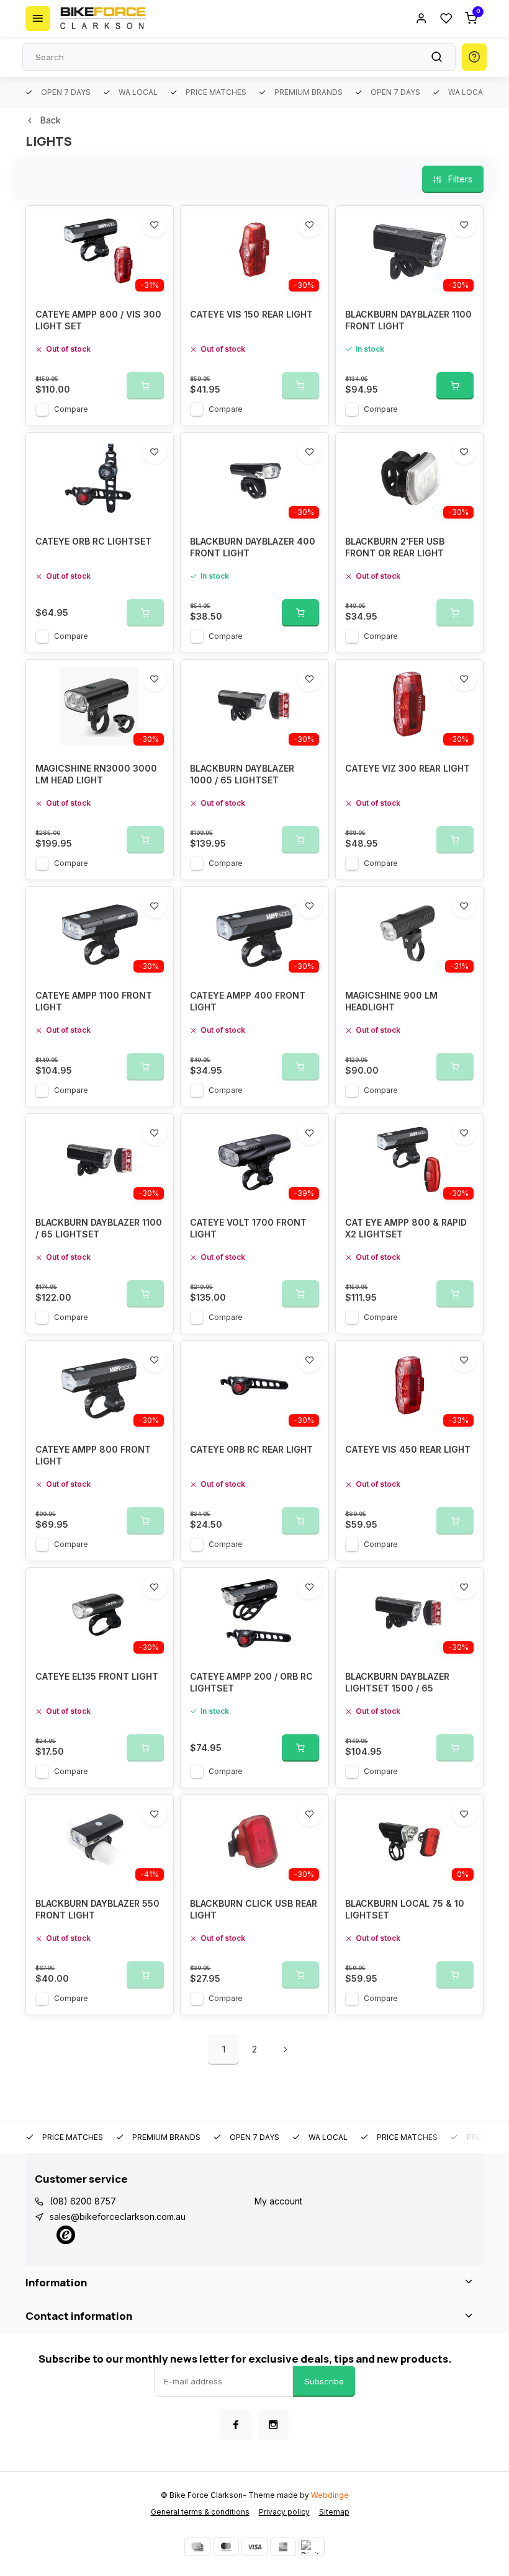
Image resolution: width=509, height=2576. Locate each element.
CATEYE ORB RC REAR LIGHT (251, 1449)
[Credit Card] (197, 2547)
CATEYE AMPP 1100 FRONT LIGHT (94, 1001)
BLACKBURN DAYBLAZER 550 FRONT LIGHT (97, 1910)
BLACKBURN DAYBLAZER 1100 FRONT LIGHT (408, 320)
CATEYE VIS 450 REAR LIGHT (408, 1449)
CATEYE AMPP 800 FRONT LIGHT (93, 1455)
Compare (71, 409)
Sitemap (334, 2512)
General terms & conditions (200, 2512)
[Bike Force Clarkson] (103, 19)
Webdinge (330, 2495)
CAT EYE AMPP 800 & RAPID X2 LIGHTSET (406, 1228)
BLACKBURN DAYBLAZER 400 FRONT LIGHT (253, 547)
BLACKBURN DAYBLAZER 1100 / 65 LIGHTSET (99, 1228)
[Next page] (286, 2049)
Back (51, 120)
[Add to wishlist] (155, 225)
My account (278, 2201)
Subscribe (324, 2381)
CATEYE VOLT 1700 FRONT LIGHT (248, 1228)
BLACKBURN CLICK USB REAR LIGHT (254, 1910)
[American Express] (283, 2547)
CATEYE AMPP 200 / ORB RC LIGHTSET (251, 1682)
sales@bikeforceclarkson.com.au (118, 2217)
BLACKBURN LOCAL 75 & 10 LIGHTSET (405, 1910)
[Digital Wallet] (312, 2547)
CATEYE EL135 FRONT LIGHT (97, 1676)
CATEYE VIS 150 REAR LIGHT (251, 314)
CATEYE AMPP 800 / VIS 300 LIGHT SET (98, 320)
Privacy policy (284, 2512)
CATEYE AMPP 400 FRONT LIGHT (248, 1001)
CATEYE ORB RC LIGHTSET (93, 541)
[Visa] (254, 2547)
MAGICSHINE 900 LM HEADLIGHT (391, 1001)
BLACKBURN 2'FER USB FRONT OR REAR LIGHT (395, 547)
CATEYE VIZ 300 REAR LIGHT (408, 768)
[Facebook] (236, 2425)
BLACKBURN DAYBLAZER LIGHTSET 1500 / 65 (397, 1682)
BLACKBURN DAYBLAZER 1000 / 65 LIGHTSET (242, 774)
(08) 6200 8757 (83, 2201)
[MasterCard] (226, 2547)
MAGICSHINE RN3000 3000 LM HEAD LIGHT (96, 774)
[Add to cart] (455, 386)
